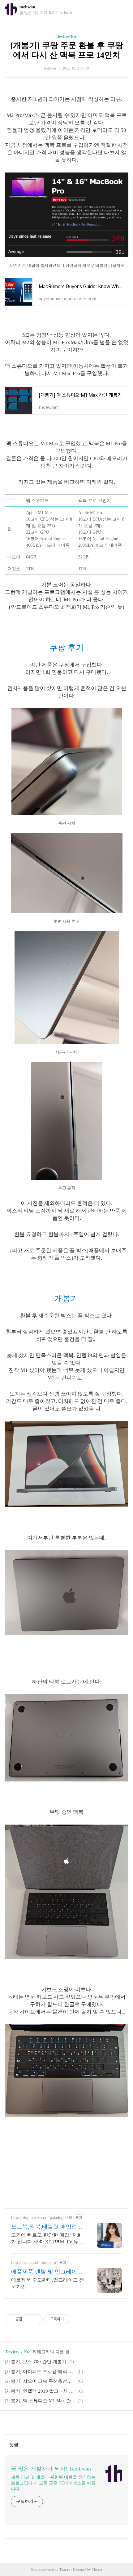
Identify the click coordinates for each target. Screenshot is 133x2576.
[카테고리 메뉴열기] (122, 9)
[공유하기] (28, 2319)
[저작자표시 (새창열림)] (72, 2319)
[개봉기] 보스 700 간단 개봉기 (36, 2362)
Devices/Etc (66, 36)
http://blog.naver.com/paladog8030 (42, 2218)
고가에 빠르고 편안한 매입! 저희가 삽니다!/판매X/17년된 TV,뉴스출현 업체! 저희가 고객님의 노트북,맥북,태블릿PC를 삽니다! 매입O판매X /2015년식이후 (47, 2239)
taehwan (27, 7)
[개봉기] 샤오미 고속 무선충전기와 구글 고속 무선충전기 (40, 2381)
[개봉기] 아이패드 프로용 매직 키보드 (40, 2372)
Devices (12, 2352)
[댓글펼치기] (21, 2444)
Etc (27, 2352)
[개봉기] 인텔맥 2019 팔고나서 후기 (40, 2391)
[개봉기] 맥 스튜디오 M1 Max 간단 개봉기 (40, 2401)
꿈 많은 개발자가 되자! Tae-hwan (51, 2469)
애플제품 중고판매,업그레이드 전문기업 (48, 2283)
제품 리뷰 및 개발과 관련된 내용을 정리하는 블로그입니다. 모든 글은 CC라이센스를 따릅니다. (53, 2483)
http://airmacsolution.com (34, 2262)
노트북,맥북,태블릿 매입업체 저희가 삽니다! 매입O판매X (47, 2227)
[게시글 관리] (36, 2319)
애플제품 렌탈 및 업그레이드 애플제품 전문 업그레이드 (47, 2272)
